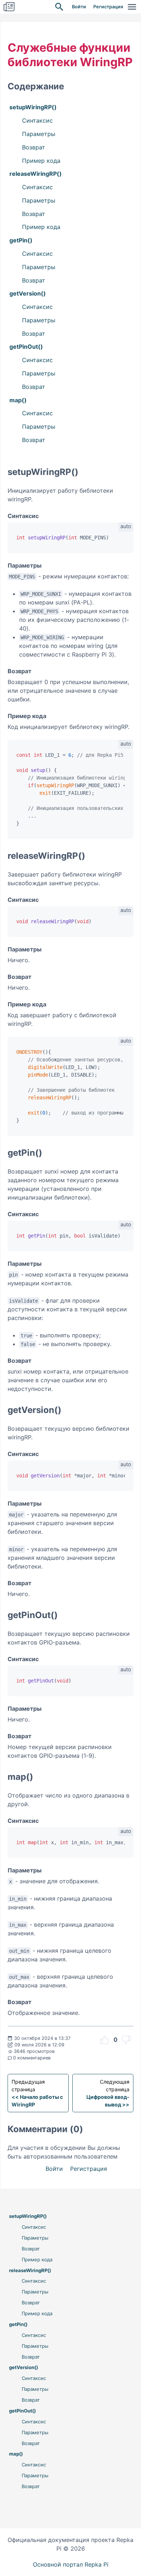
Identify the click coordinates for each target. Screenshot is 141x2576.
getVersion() (28, 293)
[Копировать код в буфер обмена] (124, 539)
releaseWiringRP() (36, 174)
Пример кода (41, 161)
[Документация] (9, 7)
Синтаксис (37, 120)
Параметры (39, 134)
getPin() (21, 240)
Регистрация (108, 7)
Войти (79, 7)
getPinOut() (26, 347)
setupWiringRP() (33, 107)
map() (18, 400)
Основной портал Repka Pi (71, 2564)
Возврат (34, 147)
